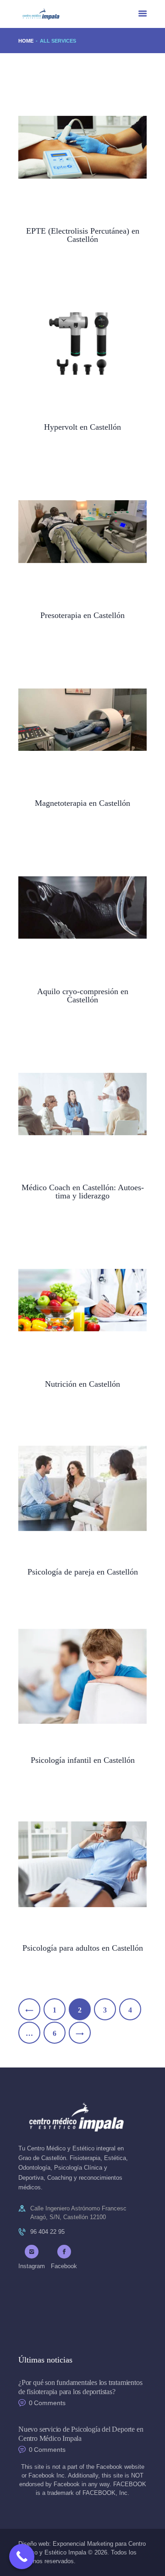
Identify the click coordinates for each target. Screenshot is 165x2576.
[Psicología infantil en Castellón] (71, 1676)
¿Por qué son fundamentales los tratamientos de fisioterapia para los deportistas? (80, 2387)
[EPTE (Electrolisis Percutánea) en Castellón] (71, 147)
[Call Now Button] (22, 2557)
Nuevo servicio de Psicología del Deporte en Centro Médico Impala (81, 2434)
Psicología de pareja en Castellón (83, 1572)
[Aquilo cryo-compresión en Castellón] (71, 908)
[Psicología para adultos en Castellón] (71, 1864)
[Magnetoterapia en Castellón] (71, 719)
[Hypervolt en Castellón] (71, 343)
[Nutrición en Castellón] (71, 1300)
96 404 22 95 (47, 2232)
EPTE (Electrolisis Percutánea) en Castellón (83, 235)
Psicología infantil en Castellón (83, 1760)
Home (26, 41)
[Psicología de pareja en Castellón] (71, 1488)
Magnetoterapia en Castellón (82, 803)
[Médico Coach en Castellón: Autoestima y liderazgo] (71, 1104)
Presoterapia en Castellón (82, 615)
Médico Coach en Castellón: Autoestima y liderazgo (83, 1192)
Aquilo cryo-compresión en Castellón (83, 995)
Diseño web (34, 2544)
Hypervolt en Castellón (82, 427)
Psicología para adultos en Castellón (83, 1948)
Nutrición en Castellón (82, 1384)
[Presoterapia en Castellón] (71, 532)
